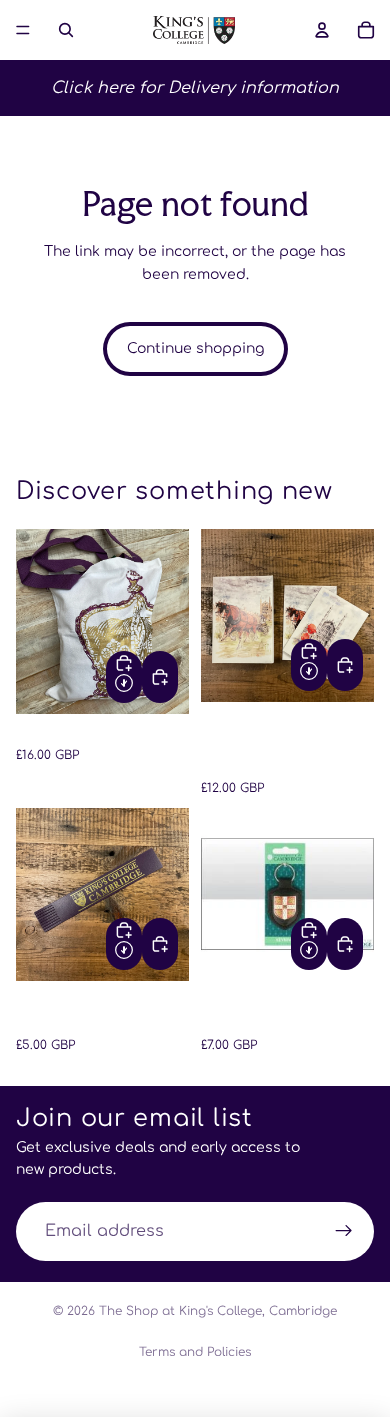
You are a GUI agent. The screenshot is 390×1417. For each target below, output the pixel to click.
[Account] (322, 30)
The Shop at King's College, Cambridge (218, 1311)
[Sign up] (344, 1232)
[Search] (66, 30)
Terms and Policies (195, 1352)
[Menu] (23, 30)
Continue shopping (195, 348)
